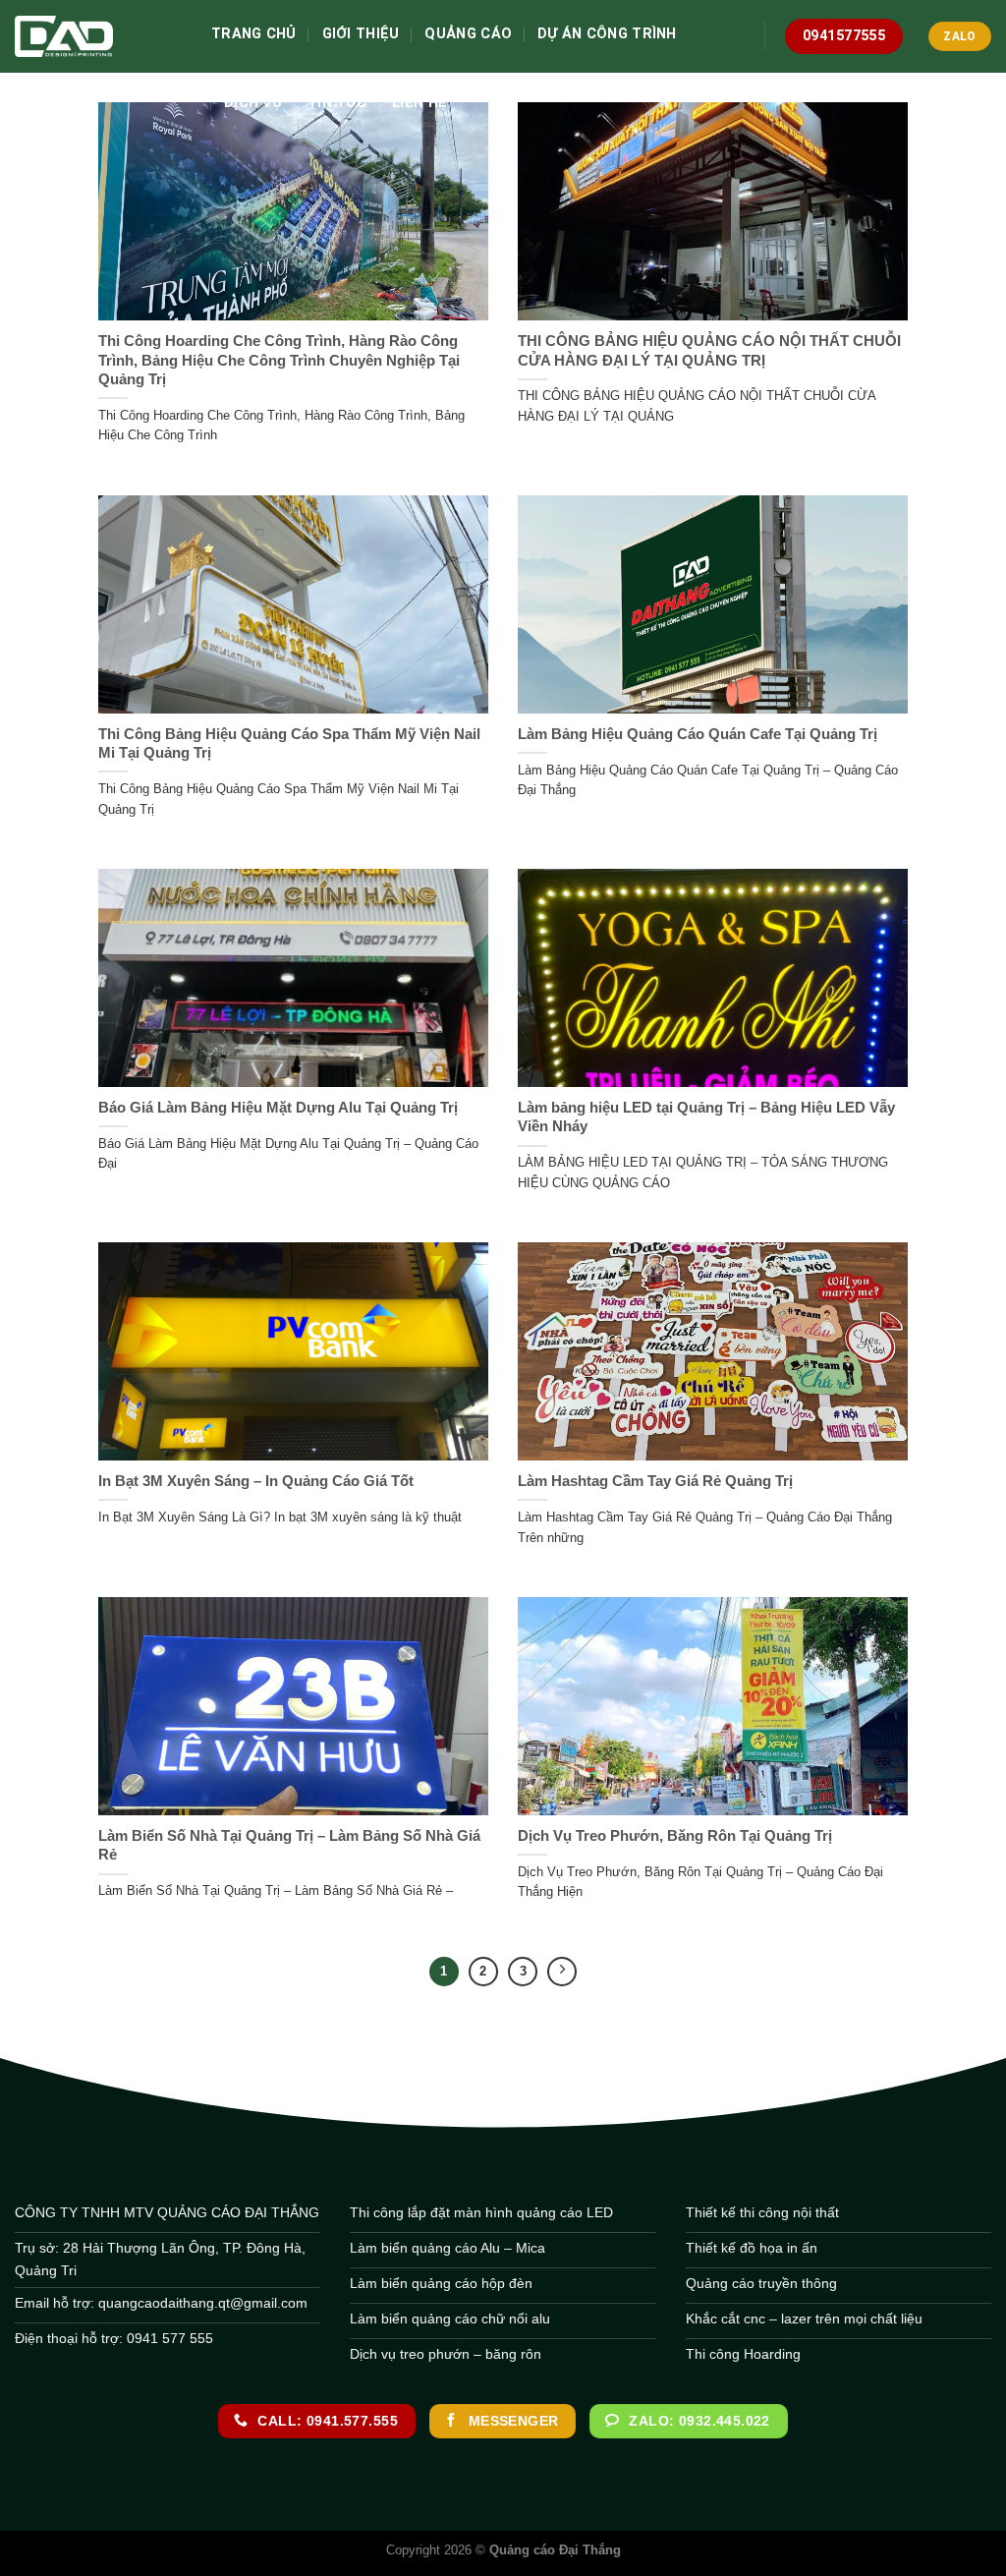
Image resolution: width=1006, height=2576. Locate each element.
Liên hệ (419, 103)
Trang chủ (254, 34)
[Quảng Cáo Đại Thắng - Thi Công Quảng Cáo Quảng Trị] (98, 36)
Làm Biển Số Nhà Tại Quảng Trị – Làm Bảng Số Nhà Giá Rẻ (289, 1845)
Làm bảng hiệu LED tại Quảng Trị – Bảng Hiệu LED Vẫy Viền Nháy (706, 1117)
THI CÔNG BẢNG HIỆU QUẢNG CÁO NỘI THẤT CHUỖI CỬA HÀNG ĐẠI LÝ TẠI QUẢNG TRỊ (709, 350)
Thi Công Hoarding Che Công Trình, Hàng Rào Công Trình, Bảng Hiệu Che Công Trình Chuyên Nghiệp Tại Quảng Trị (279, 360)
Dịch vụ (253, 103)
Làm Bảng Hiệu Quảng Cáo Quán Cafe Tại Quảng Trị (698, 734)
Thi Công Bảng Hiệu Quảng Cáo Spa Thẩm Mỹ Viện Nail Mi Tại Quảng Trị (289, 744)
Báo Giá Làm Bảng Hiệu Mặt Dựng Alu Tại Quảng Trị (278, 1108)
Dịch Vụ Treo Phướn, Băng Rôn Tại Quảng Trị (675, 1836)
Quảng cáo (468, 34)
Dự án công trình (607, 34)
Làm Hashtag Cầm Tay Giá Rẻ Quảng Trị (655, 1481)
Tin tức (337, 103)
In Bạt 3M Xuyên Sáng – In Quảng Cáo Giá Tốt (256, 1481)
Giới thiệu (361, 34)
